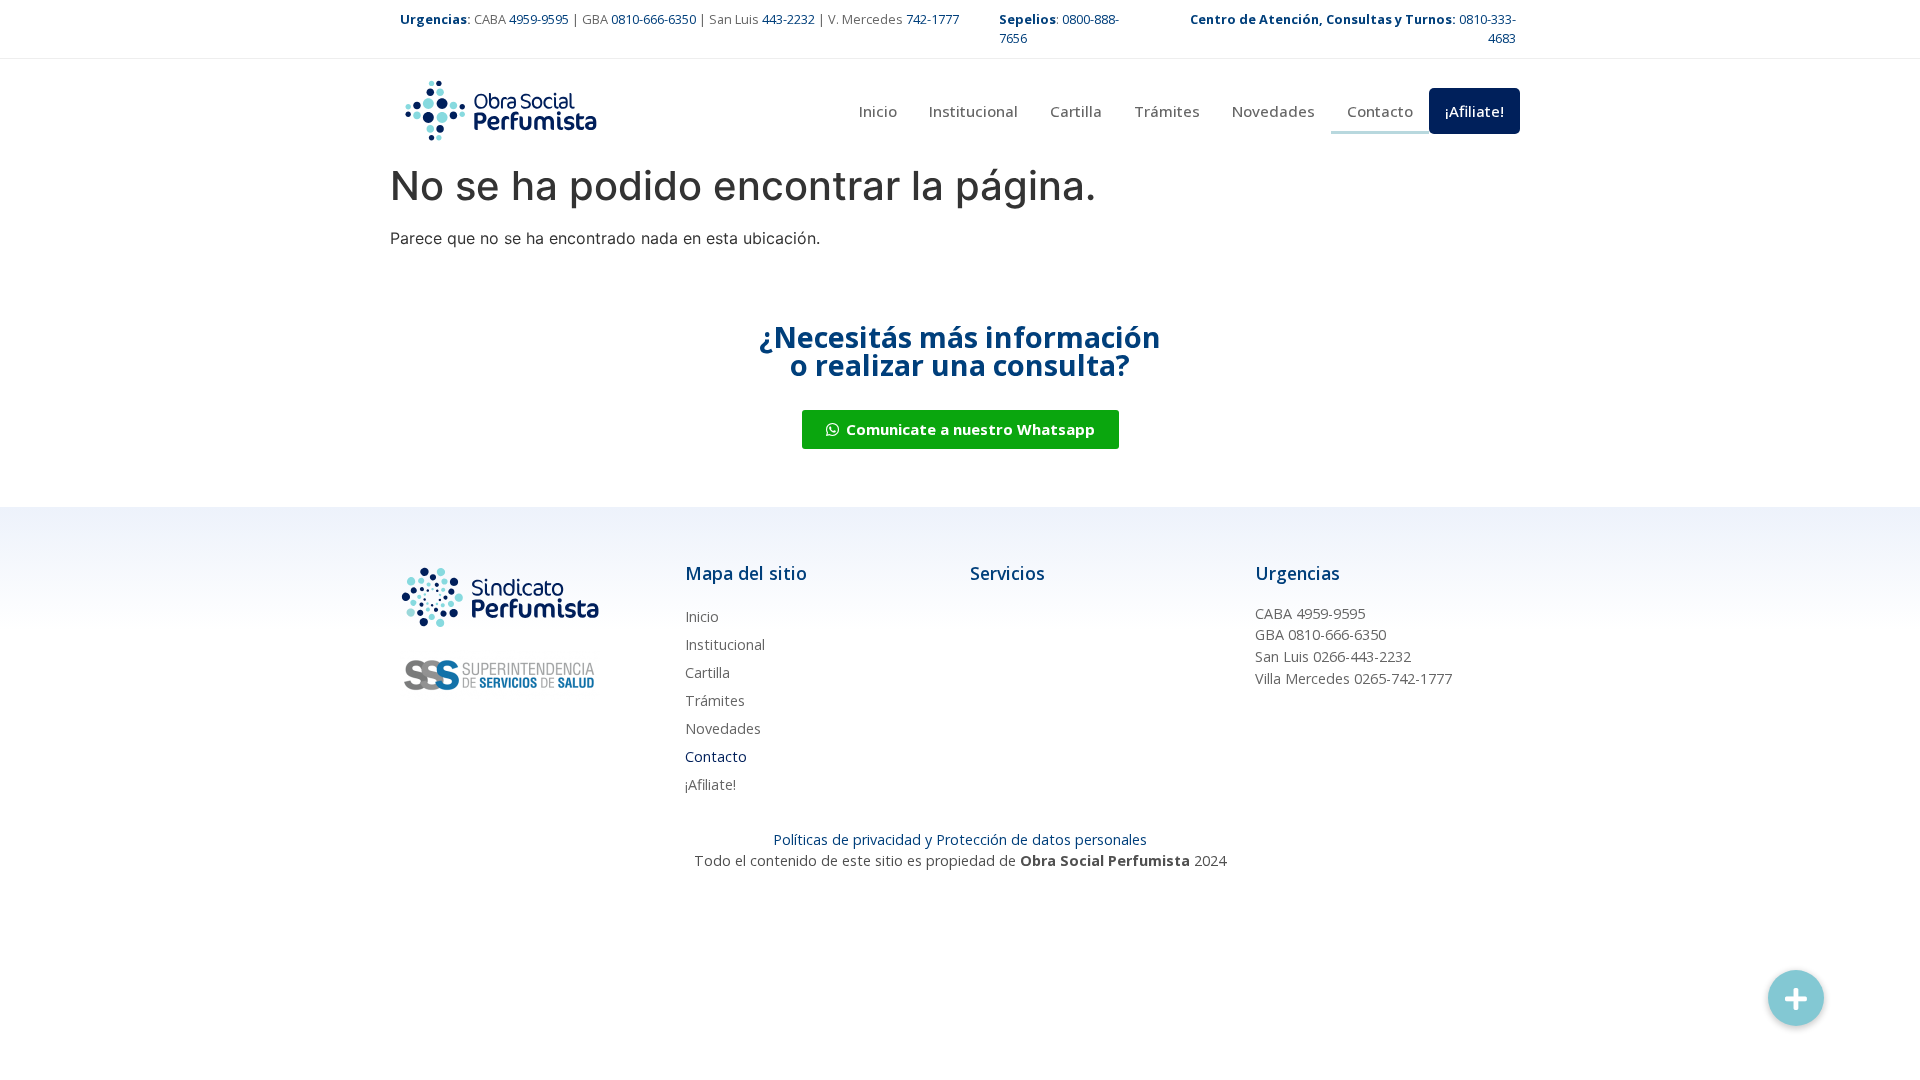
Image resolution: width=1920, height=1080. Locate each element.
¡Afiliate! (1474, 111)
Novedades (1273, 111)
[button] (1796, 998)
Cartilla (1076, 111)
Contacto (1380, 111)
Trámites (1167, 111)
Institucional (973, 111)
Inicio (878, 111)
